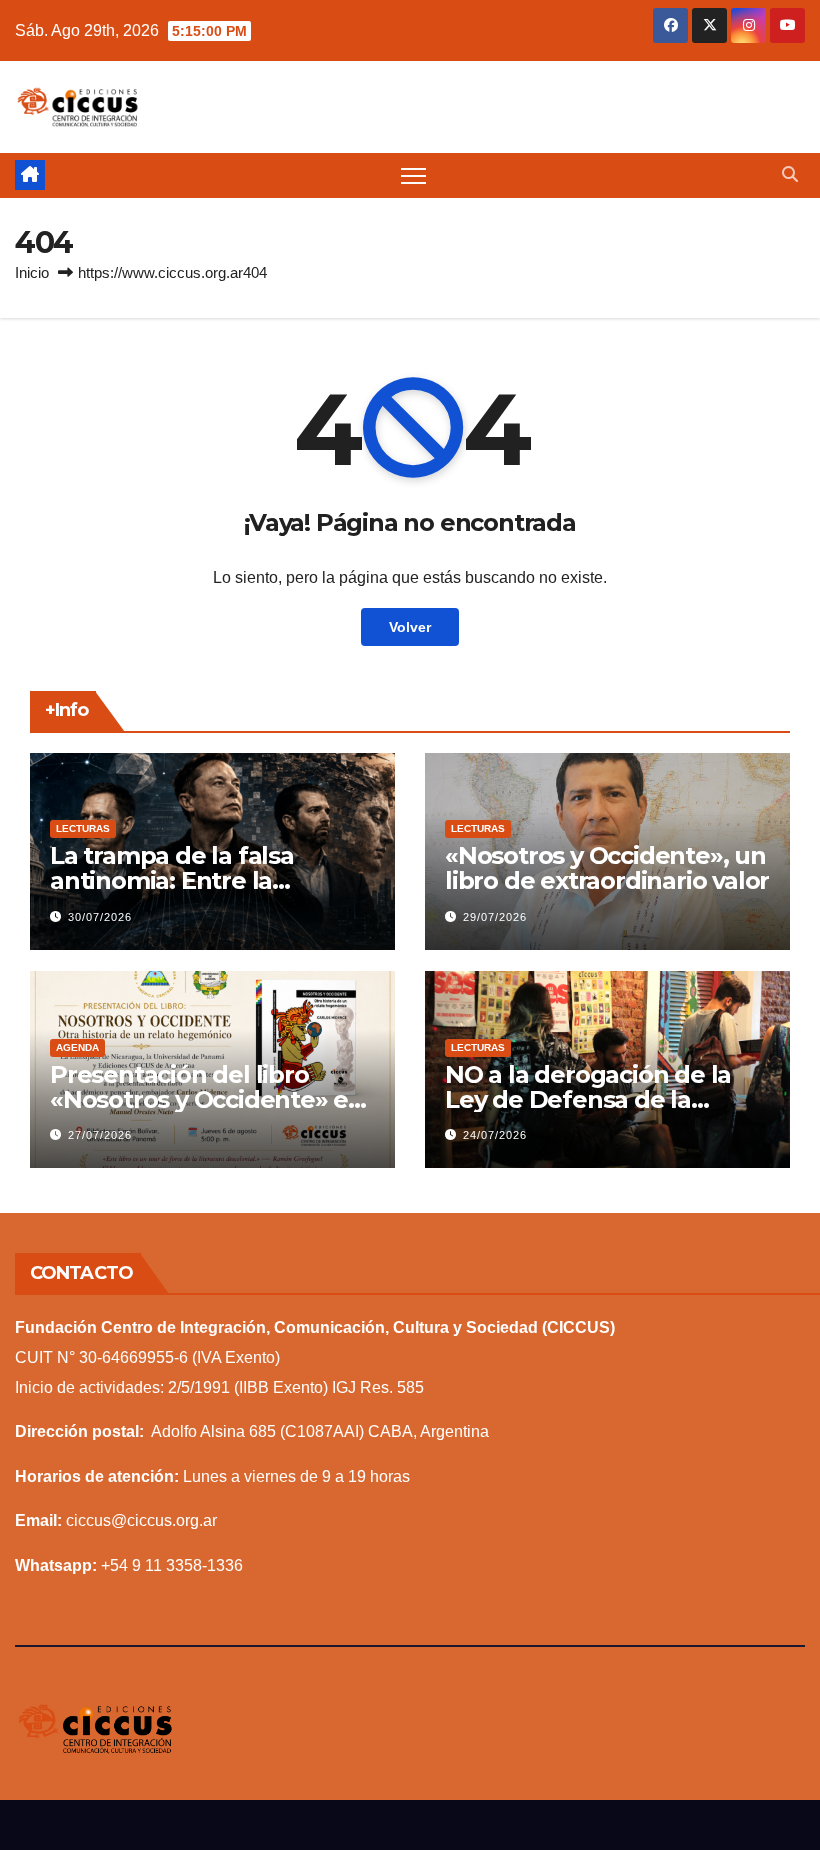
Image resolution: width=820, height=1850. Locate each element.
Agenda (77, 1047)
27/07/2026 (100, 1135)
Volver (410, 627)
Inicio (32, 272)
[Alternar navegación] (413, 175)
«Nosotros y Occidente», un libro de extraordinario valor (607, 868)
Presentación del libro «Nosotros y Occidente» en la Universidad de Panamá (207, 1099)
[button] (790, 174)
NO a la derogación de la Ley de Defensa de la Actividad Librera (588, 1099)
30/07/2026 (100, 917)
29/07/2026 (495, 917)
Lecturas (83, 828)
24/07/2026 (495, 1135)
